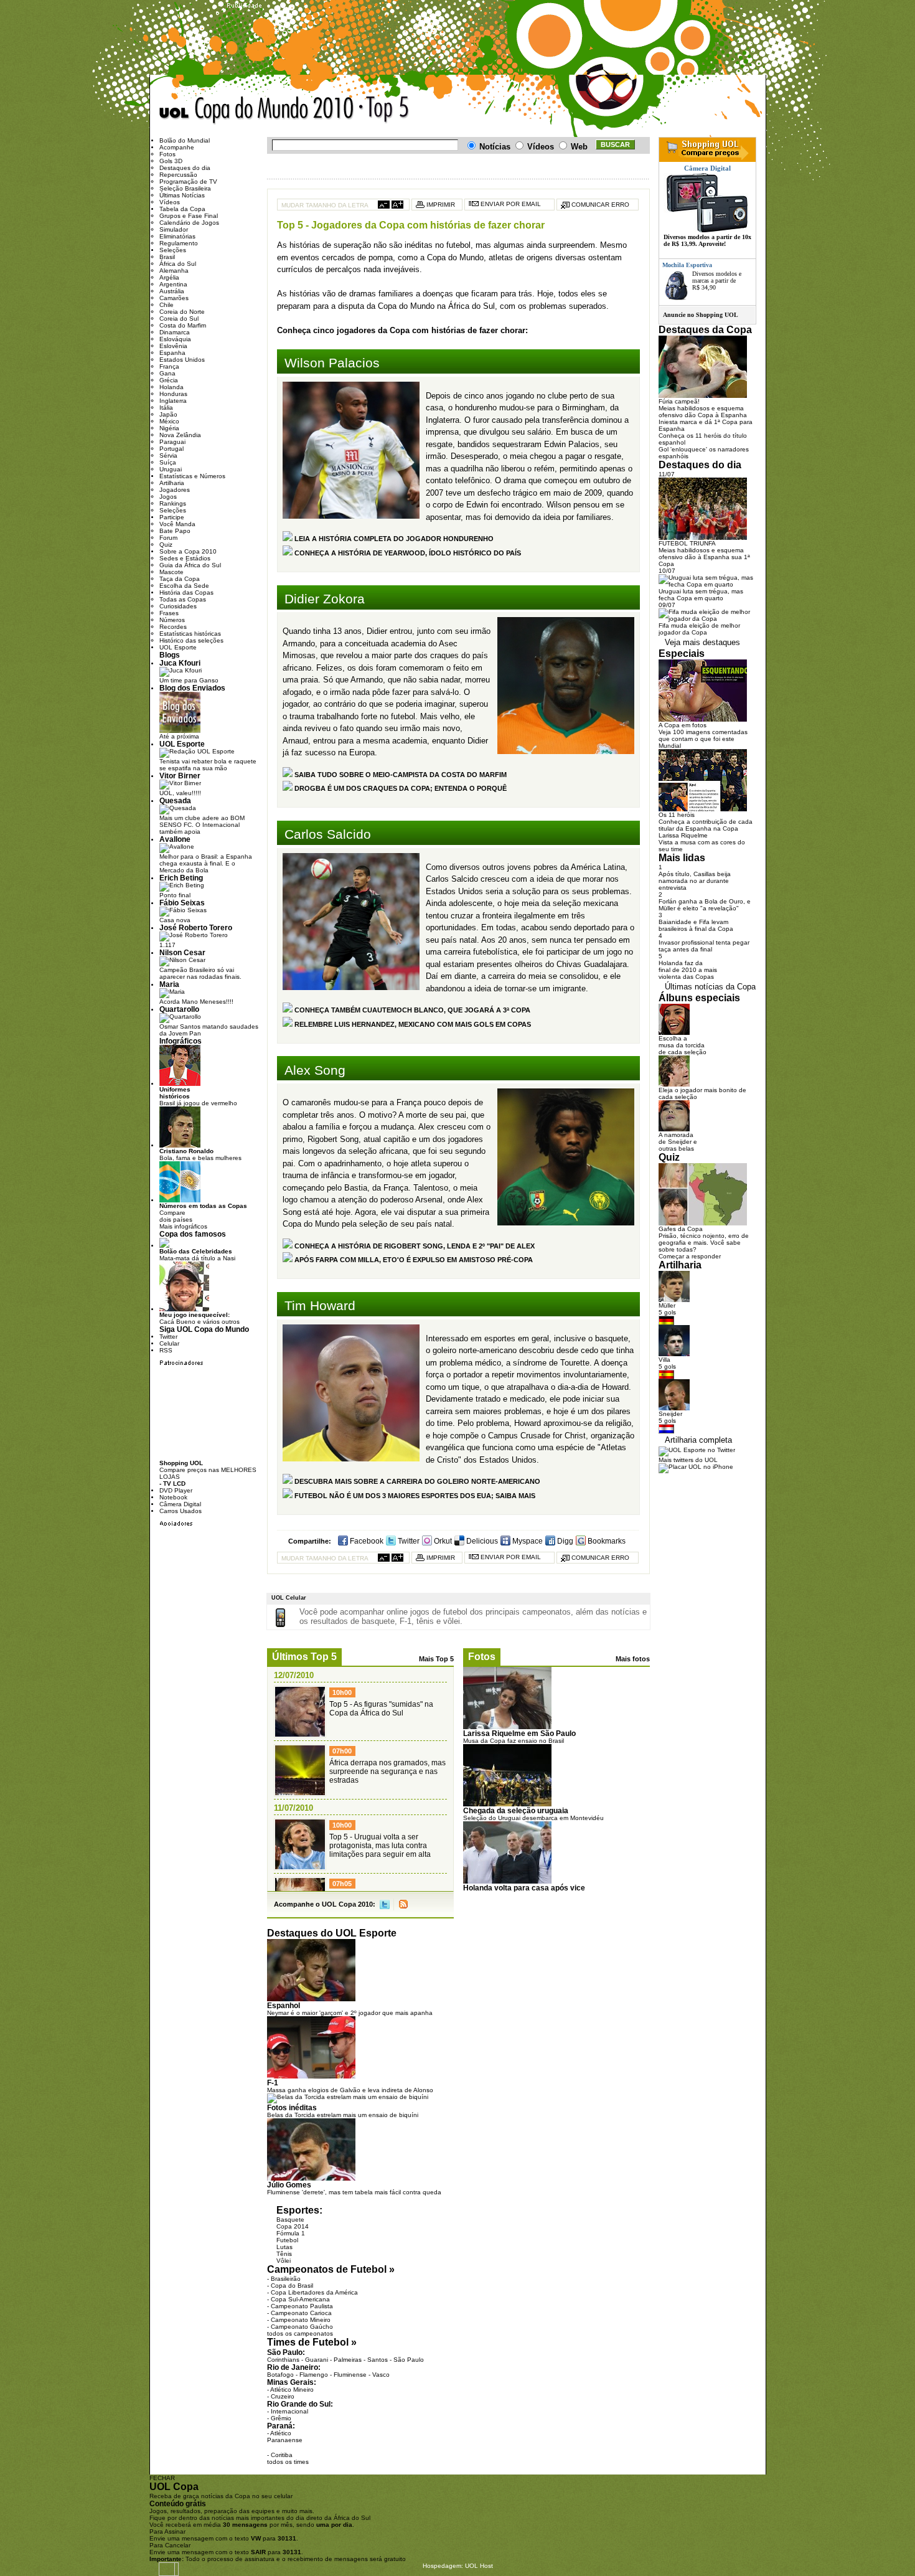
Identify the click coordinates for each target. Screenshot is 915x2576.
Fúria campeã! (679, 401)
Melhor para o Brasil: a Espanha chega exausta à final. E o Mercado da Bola (206, 863)
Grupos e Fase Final (189, 216)
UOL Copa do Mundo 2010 (257, 111)
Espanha (172, 353)
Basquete (290, 2220)
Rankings (173, 503)
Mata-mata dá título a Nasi (197, 1255)
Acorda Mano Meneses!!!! (196, 1002)
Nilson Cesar (182, 952)
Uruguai (171, 469)
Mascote (171, 572)
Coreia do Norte (182, 312)
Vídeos (170, 202)
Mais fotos (633, 1659)
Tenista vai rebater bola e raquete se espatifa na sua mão (208, 765)
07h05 (342, 1884)
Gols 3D (171, 161)
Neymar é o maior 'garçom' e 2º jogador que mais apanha (350, 2013)
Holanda (171, 387)
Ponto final (175, 895)
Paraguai (172, 442)
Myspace (527, 1541)
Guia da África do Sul (190, 565)
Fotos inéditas (292, 2107)
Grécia (169, 380)
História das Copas (186, 592)
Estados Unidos (182, 360)
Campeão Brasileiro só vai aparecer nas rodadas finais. (200, 973)
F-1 (273, 2083)
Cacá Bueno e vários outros (199, 1318)
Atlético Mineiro (292, 2390)
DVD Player (176, 1490)
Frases (169, 613)
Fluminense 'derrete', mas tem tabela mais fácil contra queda (354, 2192)
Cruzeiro (283, 2396)
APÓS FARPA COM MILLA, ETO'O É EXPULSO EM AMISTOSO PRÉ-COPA (413, 1260)
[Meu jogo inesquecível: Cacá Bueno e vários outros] (184, 1309)
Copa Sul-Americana (300, 2299)
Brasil (167, 257)
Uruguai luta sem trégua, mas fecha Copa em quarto (701, 595)
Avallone (175, 839)
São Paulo (409, 2360)
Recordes (173, 627)
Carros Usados (181, 1511)
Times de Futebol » (312, 2342)
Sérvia (168, 455)
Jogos (168, 497)
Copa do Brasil (292, 2286)
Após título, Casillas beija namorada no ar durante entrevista (695, 881)
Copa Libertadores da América (314, 2292)
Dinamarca (175, 332)
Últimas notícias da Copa (710, 987)
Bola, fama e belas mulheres (200, 1154)
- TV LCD (172, 1484)
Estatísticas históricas (190, 634)
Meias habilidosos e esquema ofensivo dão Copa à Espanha (703, 412)
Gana (167, 373)
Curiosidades (178, 606)
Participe (172, 517)
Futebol (287, 2240)
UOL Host (479, 2566)
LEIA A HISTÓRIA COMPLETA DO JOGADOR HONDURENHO (393, 539)
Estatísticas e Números (192, 476)
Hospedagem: (443, 2566)
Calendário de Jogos (189, 223)
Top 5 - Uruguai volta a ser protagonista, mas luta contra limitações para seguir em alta (380, 1846)
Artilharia (172, 483)
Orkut (442, 1541)
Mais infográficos (183, 1226)
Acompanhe (177, 147)
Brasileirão (286, 2279)
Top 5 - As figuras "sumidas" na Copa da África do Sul (381, 1709)
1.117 (167, 945)
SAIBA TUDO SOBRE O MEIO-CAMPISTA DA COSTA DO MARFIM (400, 775)
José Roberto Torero (196, 927)
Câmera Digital (180, 1504)
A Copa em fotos (683, 725)
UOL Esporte (178, 647)
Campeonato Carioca (301, 2313)
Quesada (175, 800)
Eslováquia (175, 339)
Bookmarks (606, 1541)
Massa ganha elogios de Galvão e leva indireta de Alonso (350, 2090)
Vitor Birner (180, 776)
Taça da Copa (180, 579)
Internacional (289, 2411)
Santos (378, 2360)
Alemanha (174, 271)
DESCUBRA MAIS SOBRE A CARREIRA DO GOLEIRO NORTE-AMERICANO (416, 1481)
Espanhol (284, 2005)
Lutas (284, 2247)
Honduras (173, 394)
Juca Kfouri (180, 663)
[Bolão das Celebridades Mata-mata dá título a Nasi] (164, 1246)
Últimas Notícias (182, 195)
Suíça (168, 462)
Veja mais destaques (702, 642)
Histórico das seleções (191, 640)
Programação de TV (188, 182)
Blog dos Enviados (192, 688)
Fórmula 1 (291, 2233)
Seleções (173, 250)
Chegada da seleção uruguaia (516, 1810)
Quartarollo (179, 1009)
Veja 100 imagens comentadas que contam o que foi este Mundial (703, 739)
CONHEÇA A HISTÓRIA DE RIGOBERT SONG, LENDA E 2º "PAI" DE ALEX (414, 1246)
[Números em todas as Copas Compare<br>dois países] (180, 1200)
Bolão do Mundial (185, 140)
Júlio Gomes (289, 2185)
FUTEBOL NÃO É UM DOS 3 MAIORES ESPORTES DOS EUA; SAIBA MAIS (414, 1496)
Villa (664, 1360)
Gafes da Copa (681, 1229)
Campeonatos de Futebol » (331, 2269)
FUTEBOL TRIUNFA (687, 543)
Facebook (366, 1541)
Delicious (481, 1541)
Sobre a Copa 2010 (188, 551)
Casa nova (175, 920)
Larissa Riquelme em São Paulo (519, 1733)
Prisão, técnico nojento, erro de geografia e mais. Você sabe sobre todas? (704, 1243)
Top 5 (449, 112)
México (169, 421)
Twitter (408, 1541)
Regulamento (179, 243)
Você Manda (177, 524)
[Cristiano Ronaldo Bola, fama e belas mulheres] (180, 1145)
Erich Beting (181, 878)
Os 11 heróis (677, 815)
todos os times (288, 2462)
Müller (667, 1305)
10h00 (342, 1692)
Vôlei (284, 2261)
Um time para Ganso (189, 680)
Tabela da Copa (182, 209)
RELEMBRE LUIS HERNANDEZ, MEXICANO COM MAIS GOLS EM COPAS (412, 1024)
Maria (169, 984)
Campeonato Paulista (302, 2306)
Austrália (172, 291)
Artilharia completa (698, 1440)
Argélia (169, 277)
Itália (166, 408)
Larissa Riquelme (683, 835)
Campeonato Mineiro (301, 2320)
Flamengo (314, 2375)
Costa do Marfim (183, 325)
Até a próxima (179, 736)
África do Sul (178, 264)
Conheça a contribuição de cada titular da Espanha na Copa (706, 825)
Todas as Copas (183, 599)
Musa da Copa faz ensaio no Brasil (514, 1741)
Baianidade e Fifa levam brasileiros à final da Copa (696, 925)
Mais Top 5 (436, 1659)
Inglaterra (173, 401)
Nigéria (169, 428)
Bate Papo (175, 531)
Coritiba (282, 2455)
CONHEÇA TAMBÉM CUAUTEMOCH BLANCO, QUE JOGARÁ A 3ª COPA (411, 1010)
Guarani (317, 2360)
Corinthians (283, 2360)
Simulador (174, 229)
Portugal (171, 449)
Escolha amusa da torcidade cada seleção (683, 1045)
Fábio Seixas (182, 903)
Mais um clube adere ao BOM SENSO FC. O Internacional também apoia (202, 825)
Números (172, 620)
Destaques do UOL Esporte (332, 1933)
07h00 (342, 1751)
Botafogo (280, 2375)
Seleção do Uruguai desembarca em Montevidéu (533, 1818)
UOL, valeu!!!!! (180, 793)
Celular (169, 1343)
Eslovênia (173, 346)
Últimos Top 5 (304, 1657)
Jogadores (175, 490)
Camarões (174, 298)
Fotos (482, 1657)
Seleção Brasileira (185, 188)
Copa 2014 (293, 2226)
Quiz (166, 545)
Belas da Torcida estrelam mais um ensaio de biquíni (343, 2115)
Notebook (173, 1497)
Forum (168, 538)
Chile (167, 305)
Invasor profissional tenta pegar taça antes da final (704, 946)
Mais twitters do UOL (688, 1460)
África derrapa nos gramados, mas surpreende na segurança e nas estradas (387, 1772)
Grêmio (281, 2418)
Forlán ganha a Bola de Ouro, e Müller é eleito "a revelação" (705, 905)
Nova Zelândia (180, 435)
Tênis (284, 2254)
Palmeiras (348, 2360)
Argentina (173, 284)
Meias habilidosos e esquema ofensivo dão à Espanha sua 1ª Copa (704, 557)
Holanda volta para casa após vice (524, 1888)
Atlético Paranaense (285, 2437)
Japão (168, 414)
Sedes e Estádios (185, 558)
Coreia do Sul (179, 318)
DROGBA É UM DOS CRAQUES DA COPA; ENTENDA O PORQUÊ (400, 788)
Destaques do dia (185, 168)
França (169, 366)
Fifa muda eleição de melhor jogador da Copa (699, 629)
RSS (403, 1904)
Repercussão (178, 175)
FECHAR (162, 2478)
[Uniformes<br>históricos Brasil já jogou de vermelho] (180, 1084)
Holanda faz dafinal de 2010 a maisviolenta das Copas (688, 970)
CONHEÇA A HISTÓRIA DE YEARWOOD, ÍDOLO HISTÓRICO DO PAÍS (407, 553)
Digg (564, 1541)
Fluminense (350, 2375)
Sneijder (670, 1414)
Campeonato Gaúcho (302, 2327)
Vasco (381, 2375)
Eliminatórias (177, 236)
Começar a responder (690, 1256)
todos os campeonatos (300, 2333)
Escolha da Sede (184, 586)
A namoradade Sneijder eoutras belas (678, 1142)
